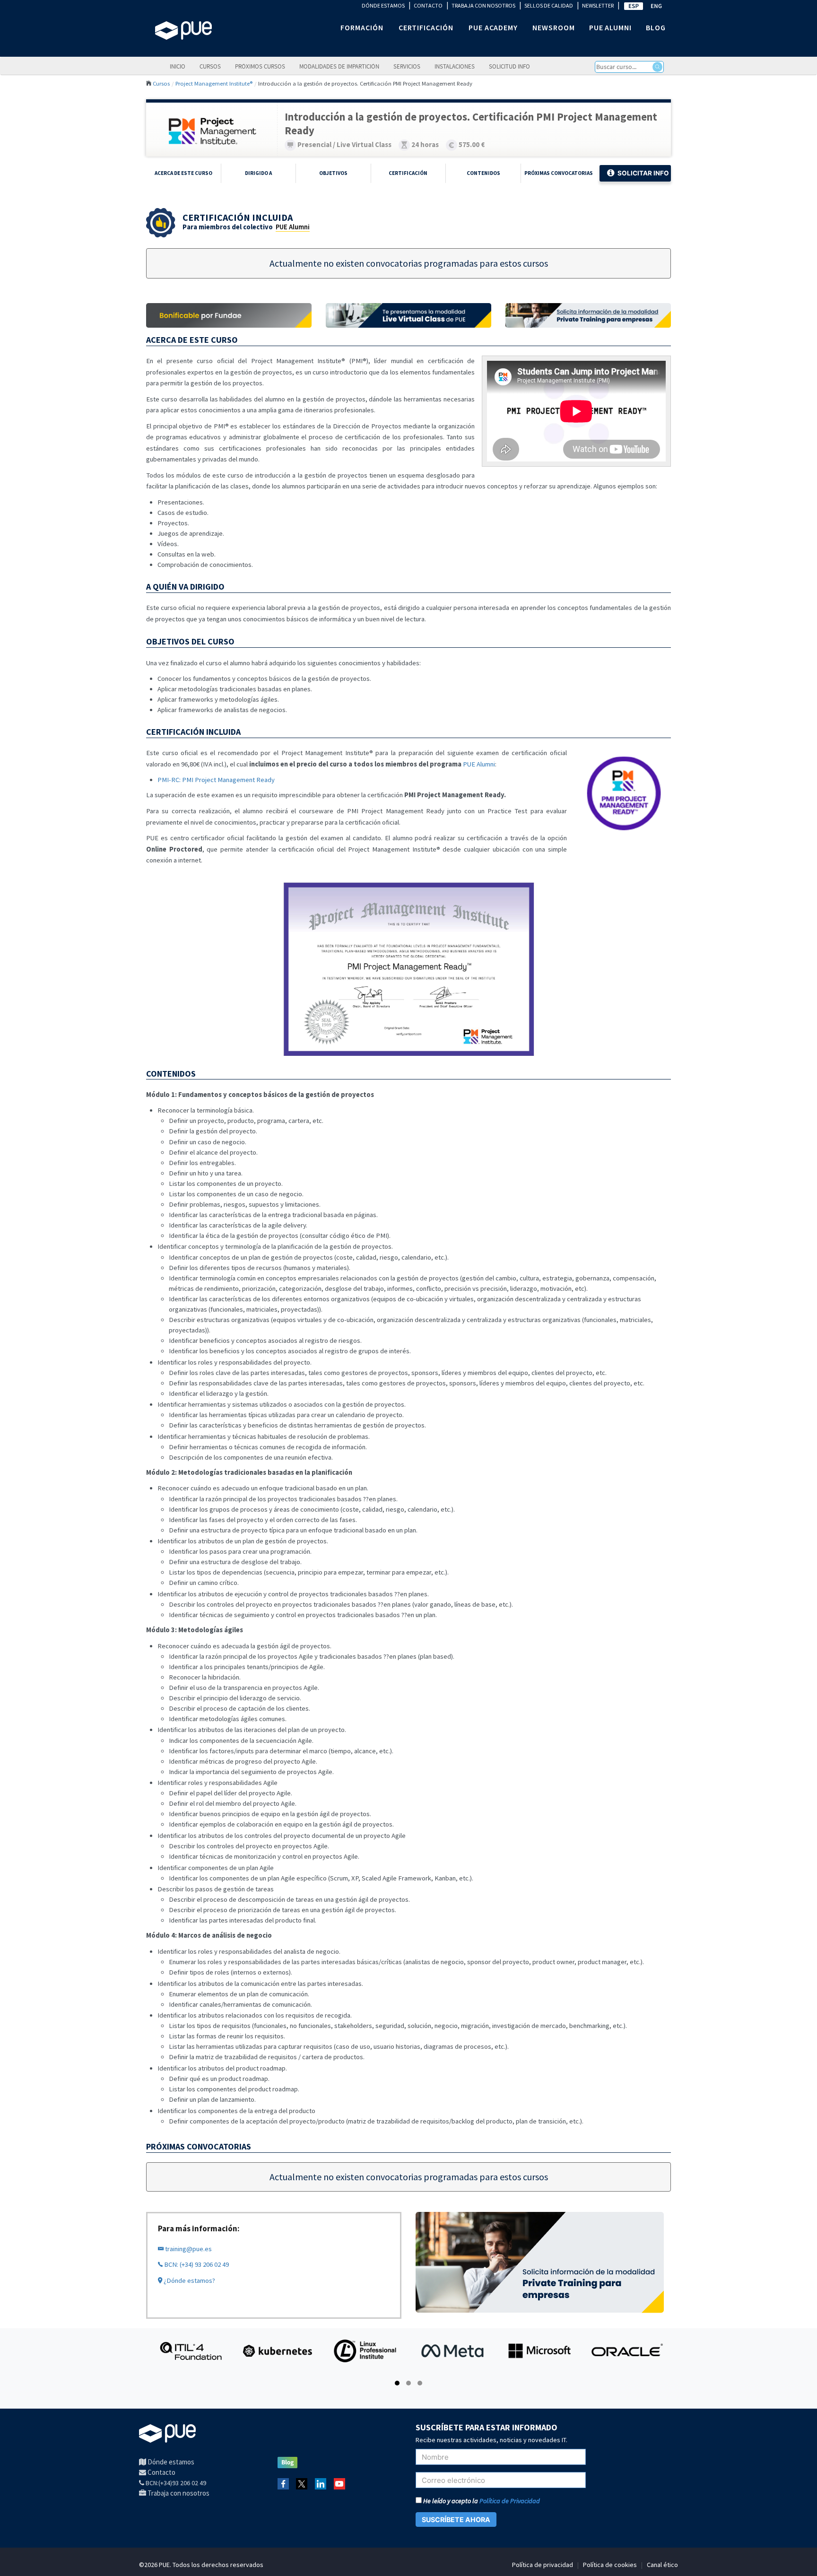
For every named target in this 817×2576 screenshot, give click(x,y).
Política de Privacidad (510, 2501)
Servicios (407, 66)
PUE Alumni (293, 227)
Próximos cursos (260, 66)
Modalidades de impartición (339, 66)
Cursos (210, 66)
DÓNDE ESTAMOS (383, 5)
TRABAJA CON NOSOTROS (483, 5)
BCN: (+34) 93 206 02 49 (196, 2264)
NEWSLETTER (598, 5)
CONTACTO (428, 5)
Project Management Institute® (214, 83)
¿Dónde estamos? (189, 2280)
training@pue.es (188, 2249)
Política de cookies (610, 2565)
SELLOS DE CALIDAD (549, 5)
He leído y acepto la (481, 2501)
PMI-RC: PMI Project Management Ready (216, 780)
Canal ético (662, 2565)
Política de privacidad (543, 2565)
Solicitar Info (643, 173)
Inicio (178, 66)
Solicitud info (509, 66)
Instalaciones (455, 66)
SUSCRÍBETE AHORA (456, 2519)
